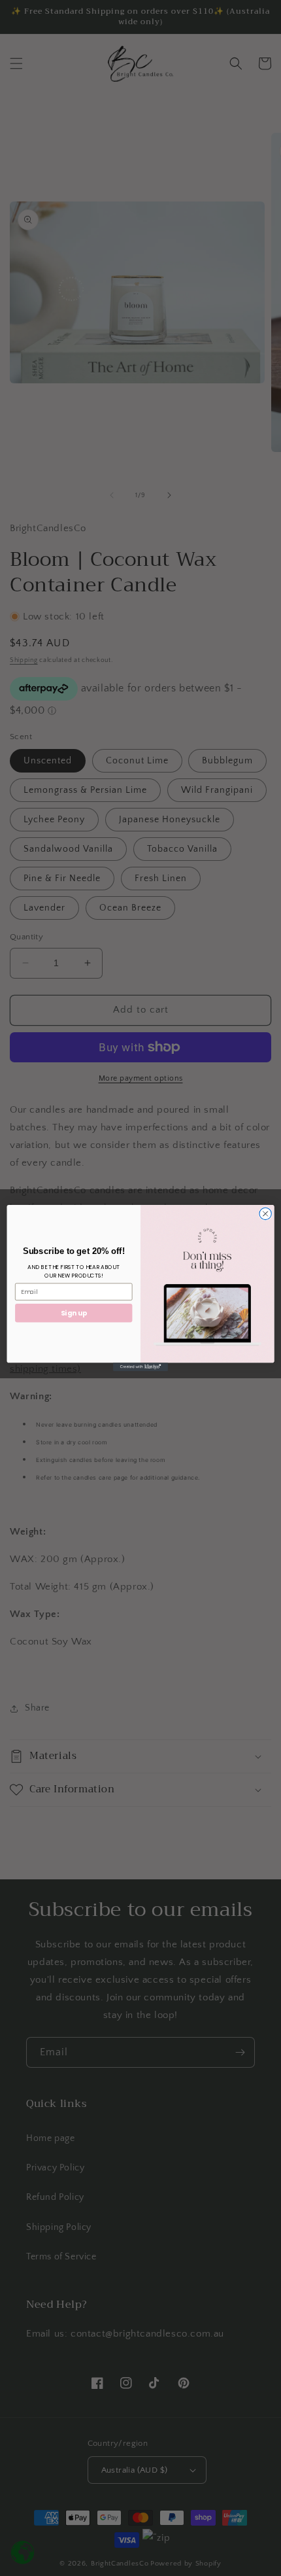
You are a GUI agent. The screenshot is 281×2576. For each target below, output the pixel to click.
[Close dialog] (265, 1213)
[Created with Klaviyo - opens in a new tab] (140, 1367)
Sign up (74, 1313)
